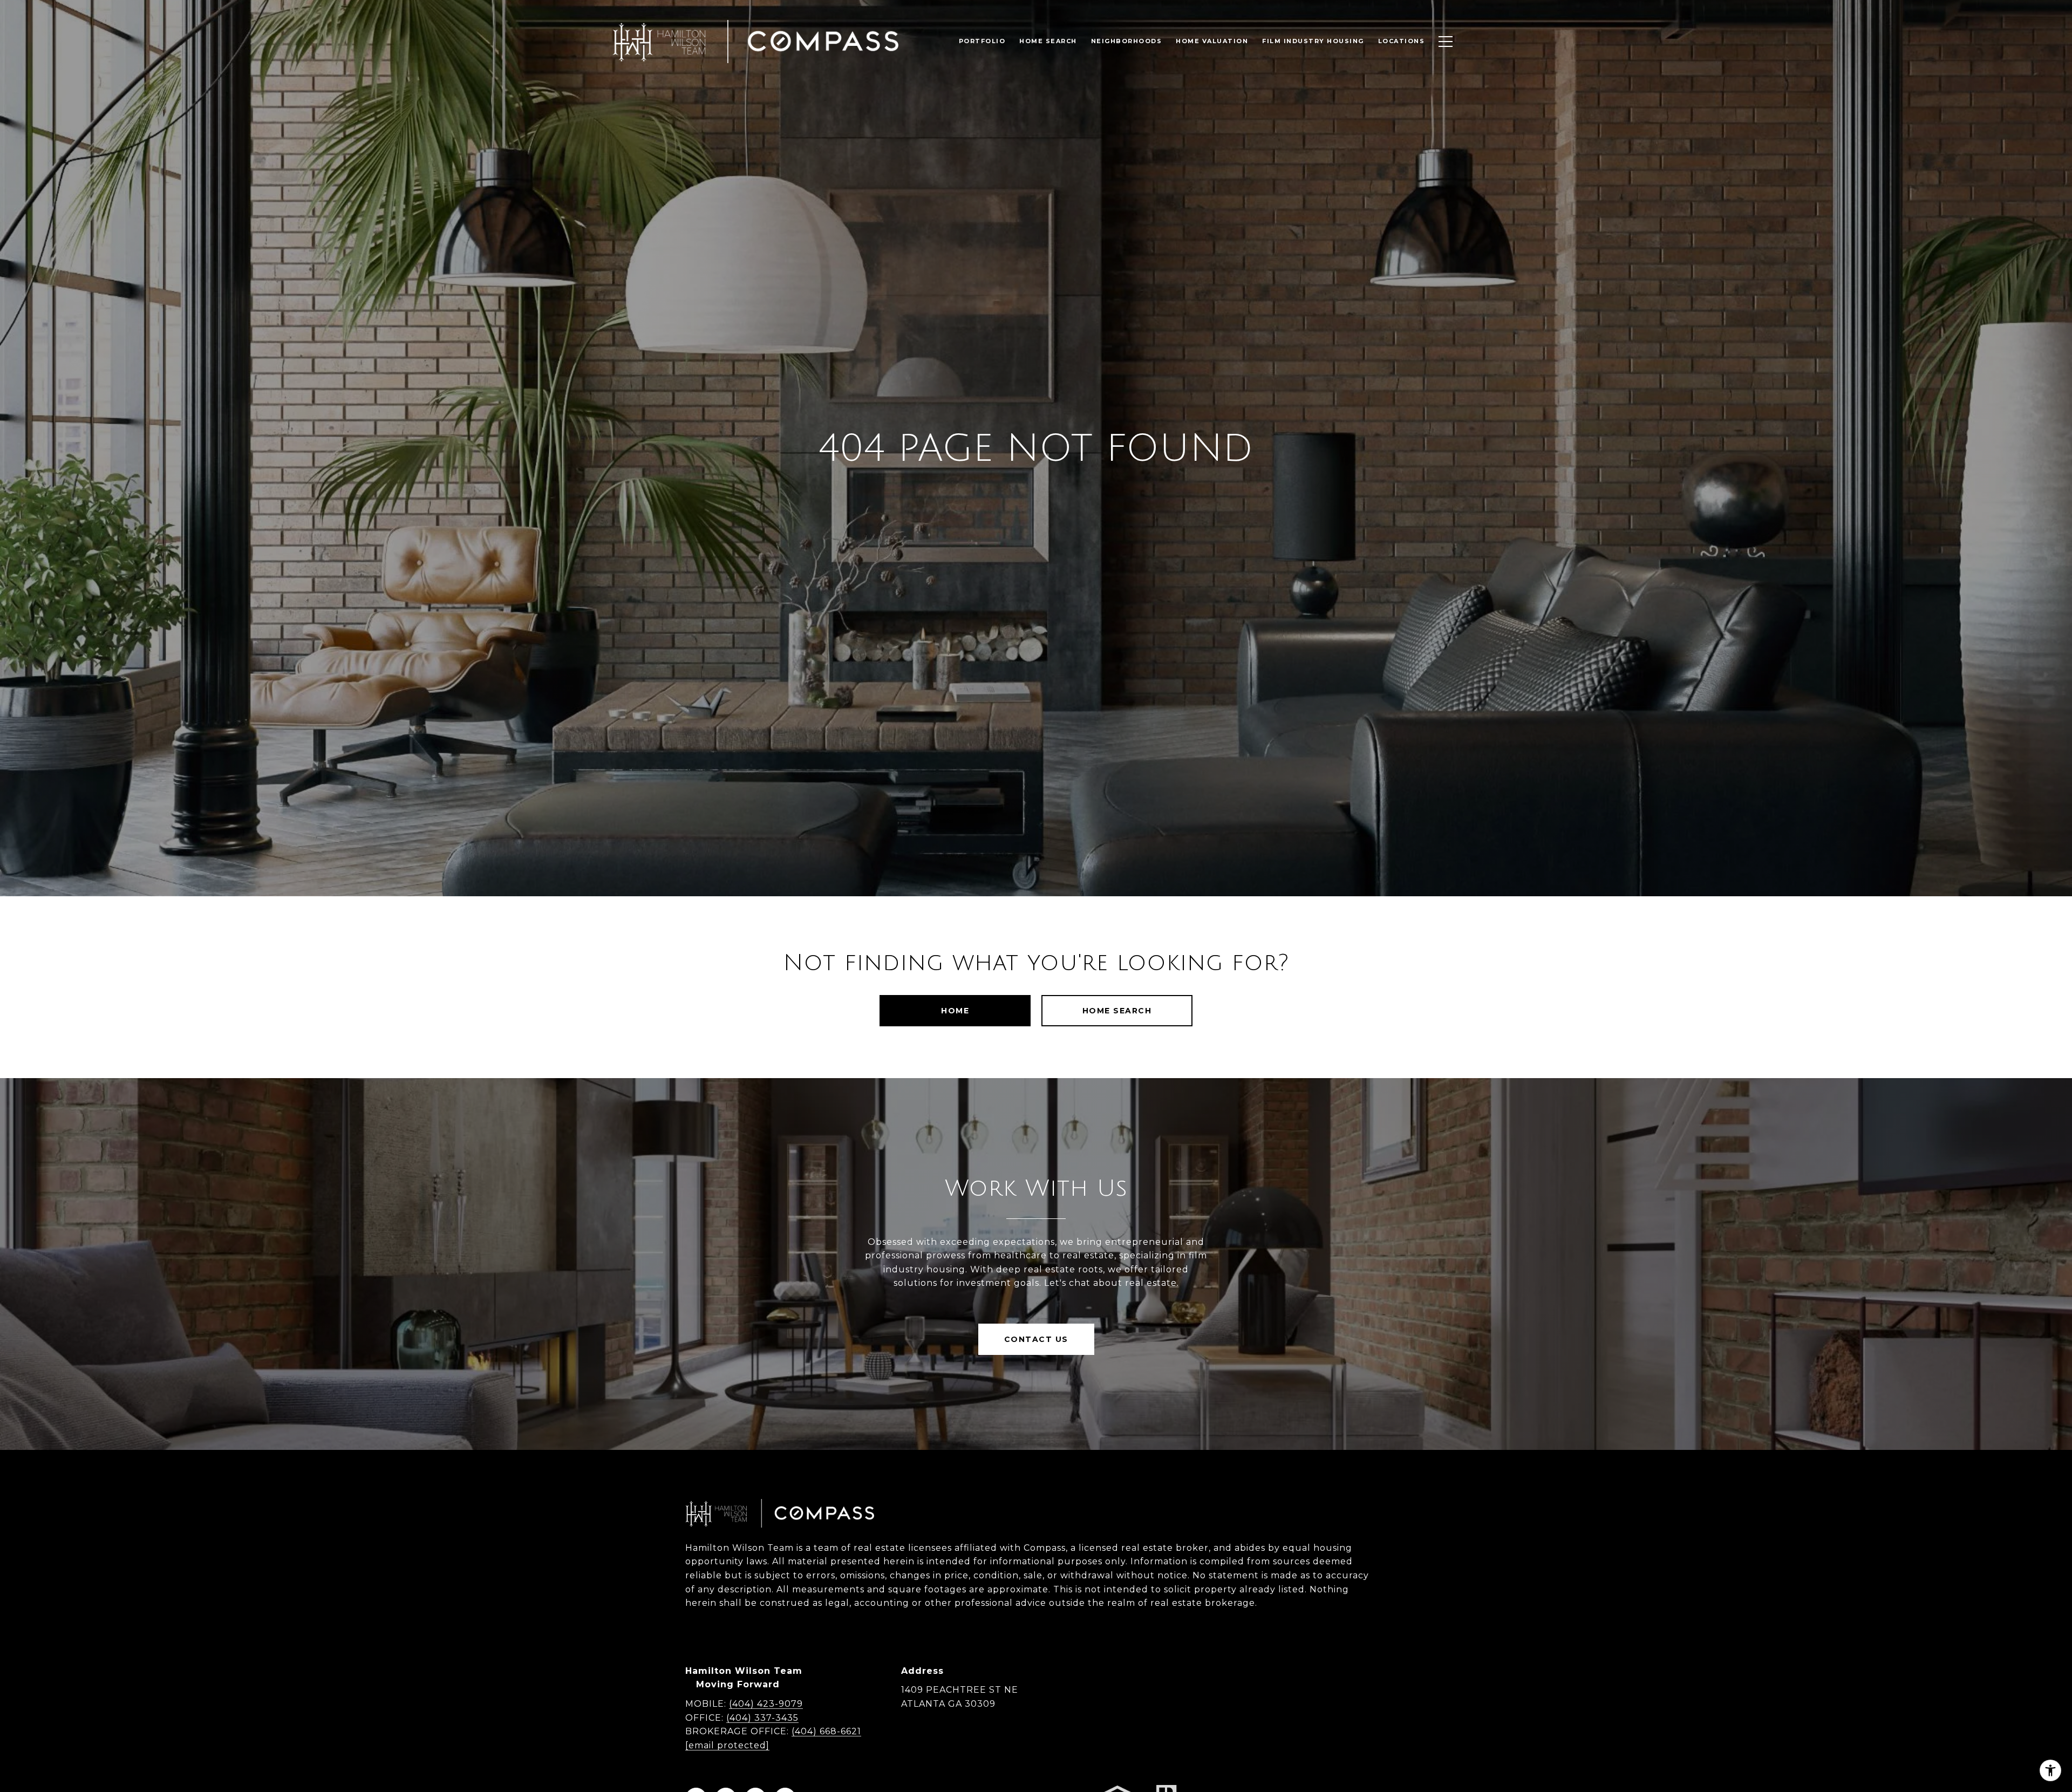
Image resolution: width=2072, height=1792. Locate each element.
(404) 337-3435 (762, 1718)
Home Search (1117, 1011)
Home (955, 1011)
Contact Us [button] (1036, 1339)
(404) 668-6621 (826, 1731)
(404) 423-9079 (766, 1704)
